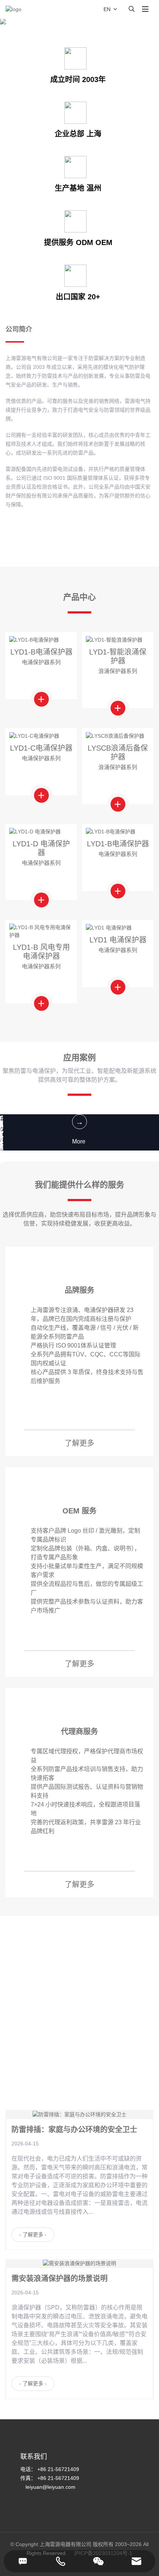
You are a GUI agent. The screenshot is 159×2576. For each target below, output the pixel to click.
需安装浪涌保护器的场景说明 (60, 2278)
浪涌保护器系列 (118, 671)
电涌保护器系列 (41, 662)
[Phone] (61, 2561)
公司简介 (19, 329)
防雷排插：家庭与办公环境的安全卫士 (74, 2130)
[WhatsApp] (98, 2561)
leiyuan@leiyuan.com (50, 2487)
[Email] (136, 2561)
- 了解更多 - (33, 2235)
